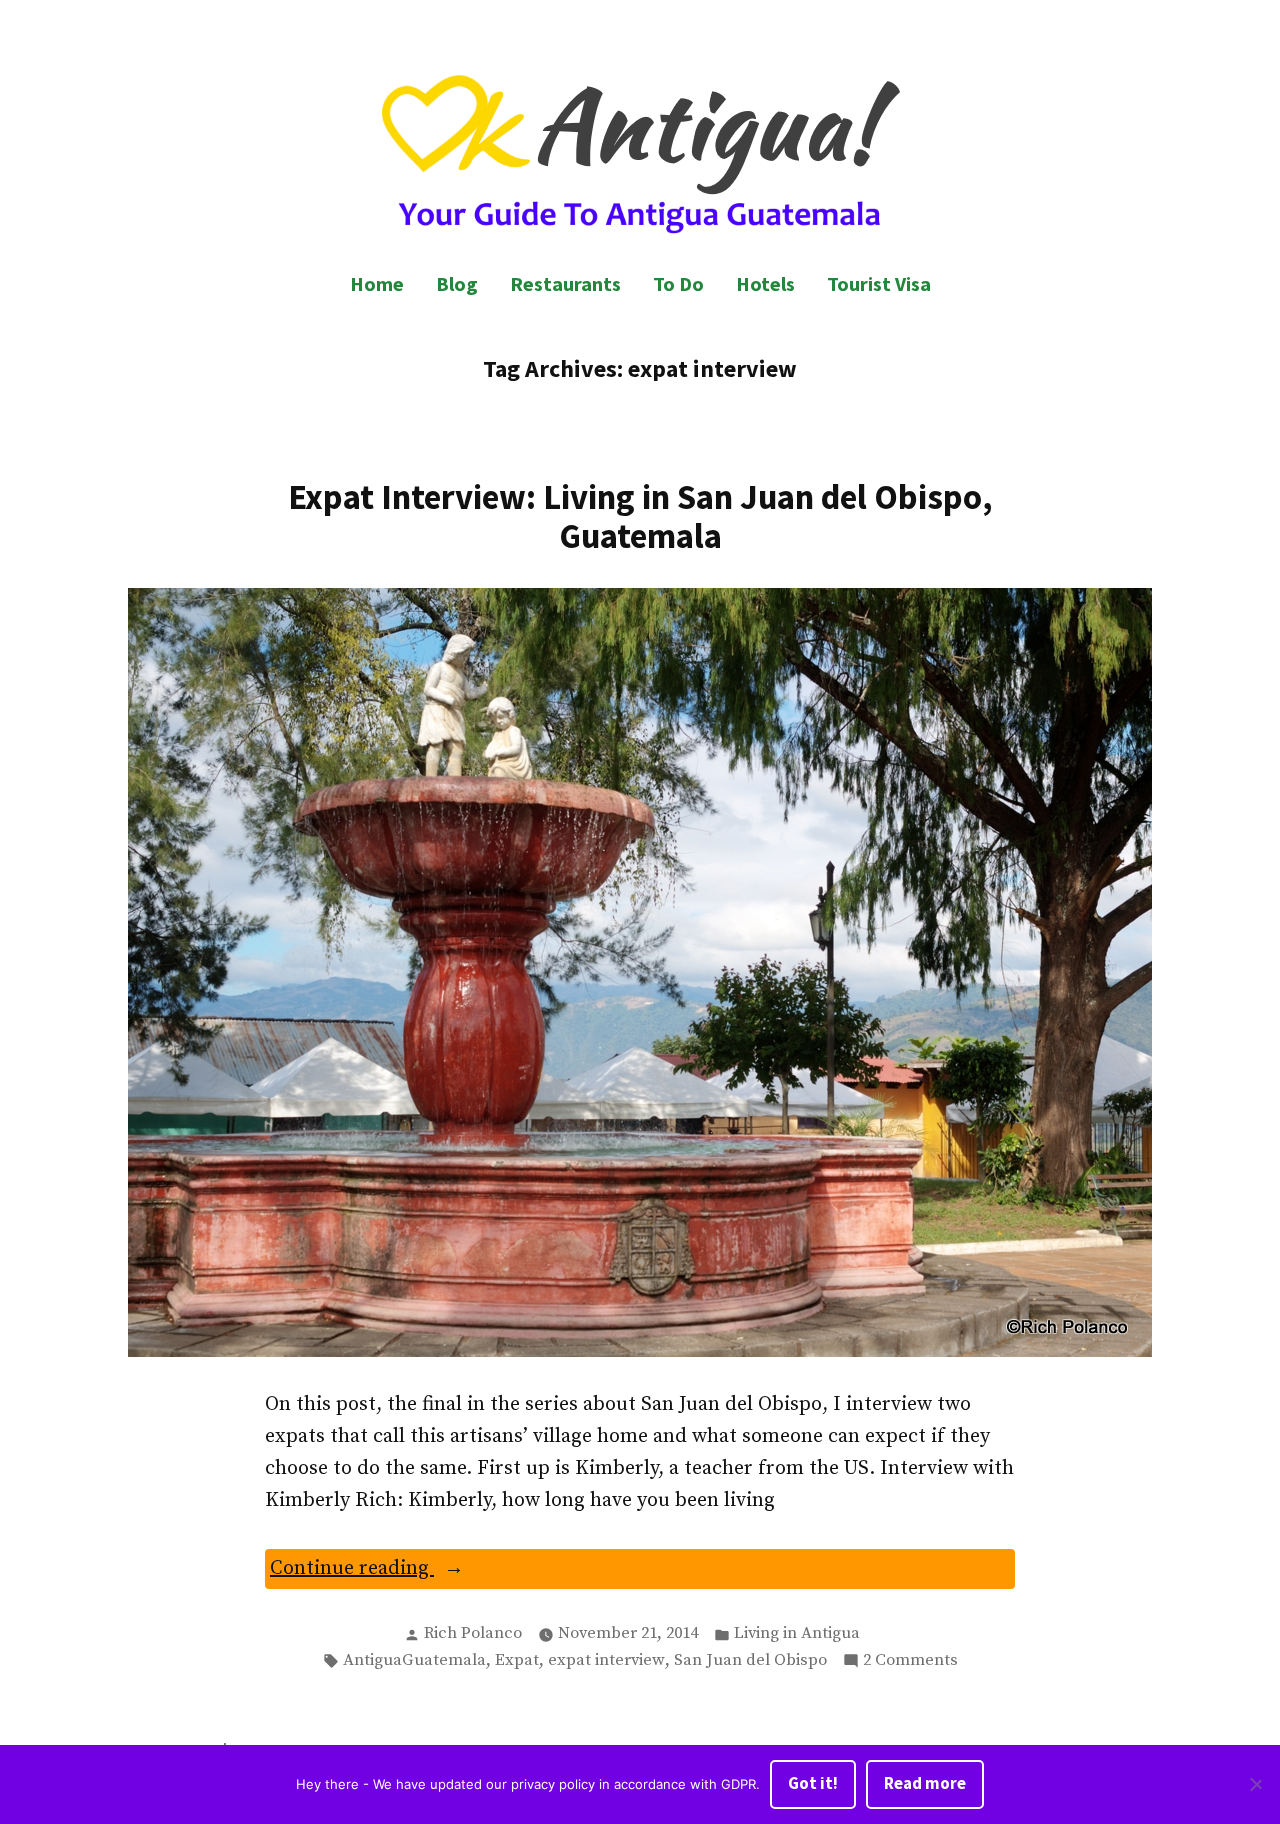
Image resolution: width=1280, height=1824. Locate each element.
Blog (457, 283)
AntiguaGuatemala (414, 1660)
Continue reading (404, 1572)
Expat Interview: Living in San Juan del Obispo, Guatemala (640, 516)
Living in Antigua (797, 1633)
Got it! (813, 1783)
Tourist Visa (879, 283)
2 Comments (910, 1662)
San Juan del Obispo (750, 1660)
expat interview (606, 1660)
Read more (925, 1783)
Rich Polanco (473, 1633)
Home (377, 283)
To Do (678, 283)
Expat (517, 1660)
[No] (1255, 1785)
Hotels (765, 283)
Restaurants (565, 283)
